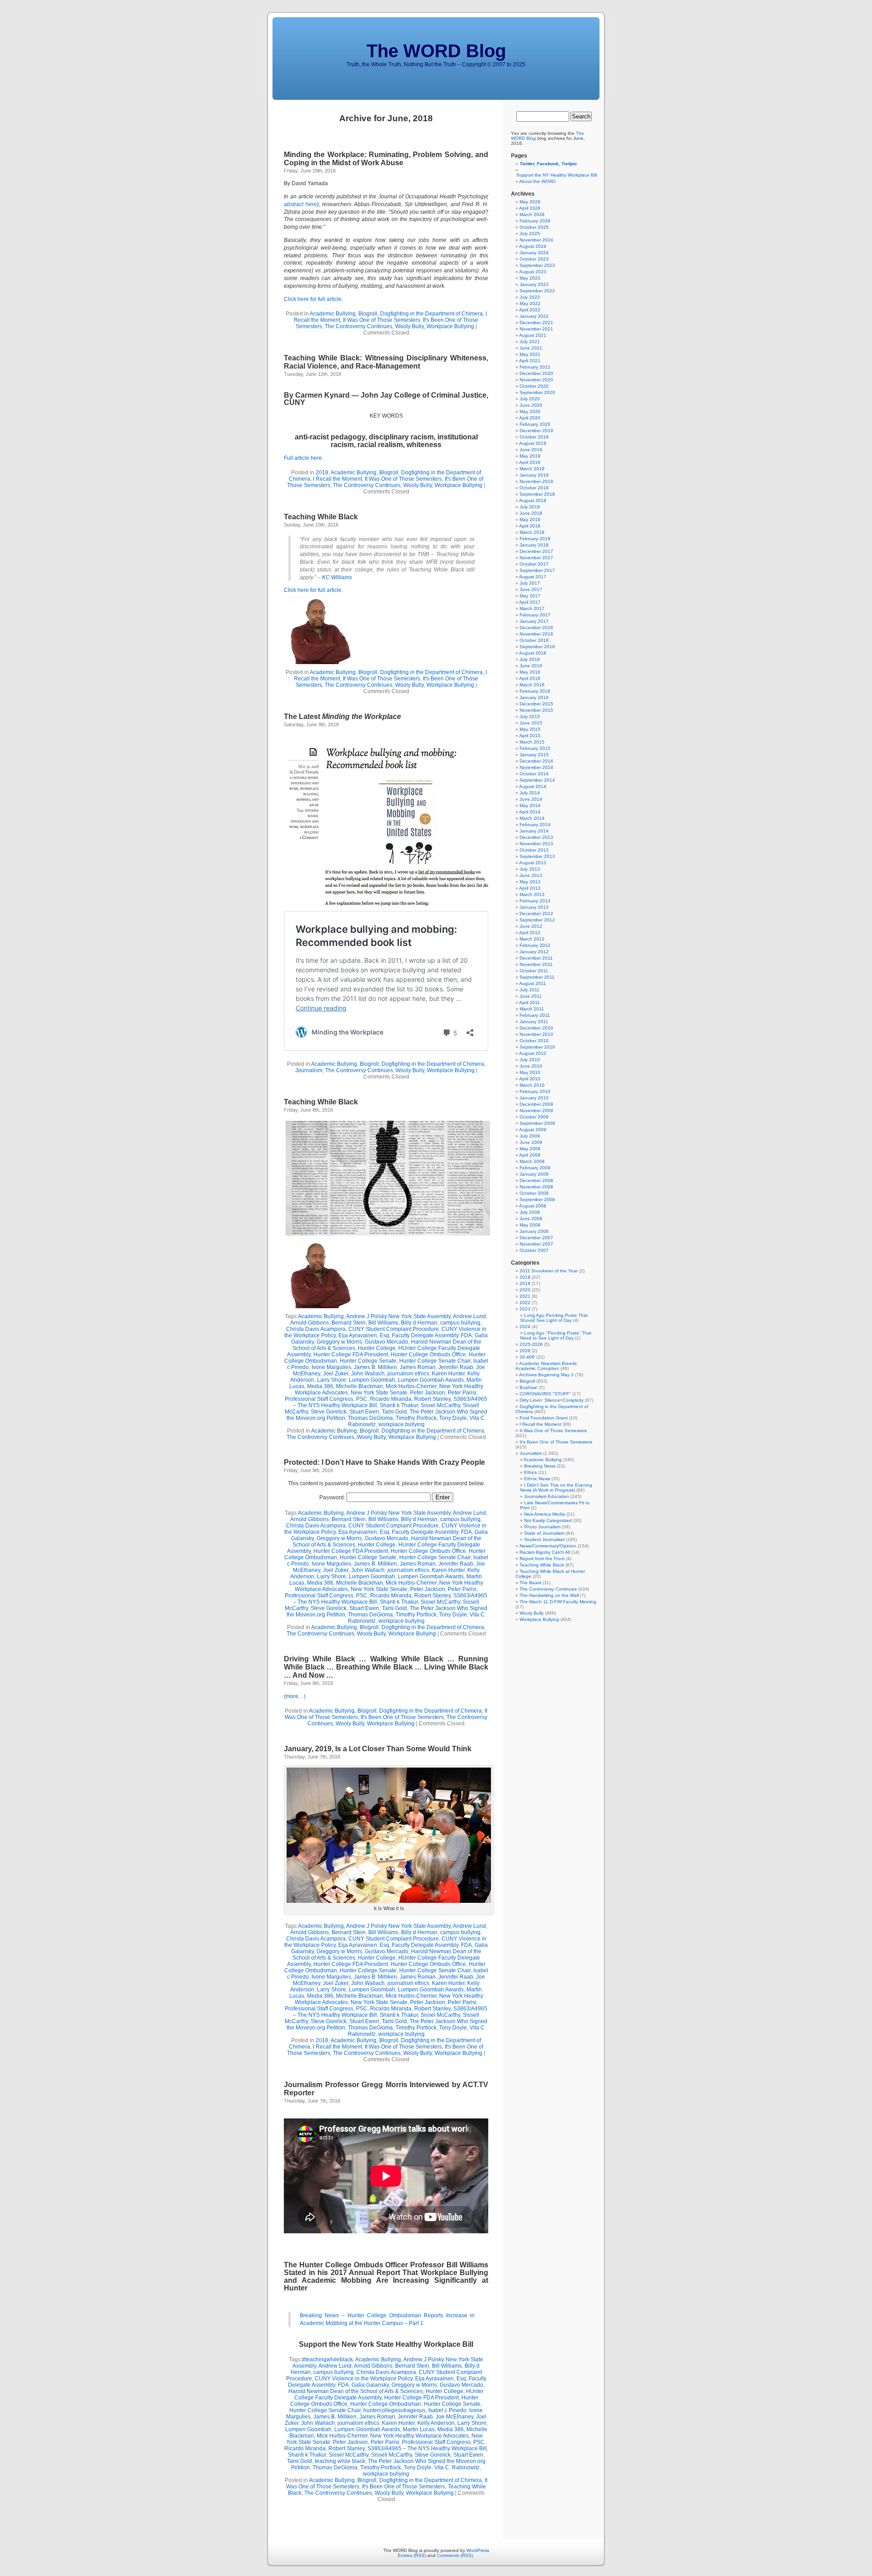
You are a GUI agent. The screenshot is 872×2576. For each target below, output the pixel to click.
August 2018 (533, 500)
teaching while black (340, 2461)
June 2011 (531, 996)
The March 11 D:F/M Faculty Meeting (558, 1602)
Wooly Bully (409, 326)
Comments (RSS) (455, 2555)
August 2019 (533, 443)
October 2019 (534, 437)
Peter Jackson (428, 1393)
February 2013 (535, 901)
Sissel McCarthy (440, 1405)
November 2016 (536, 634)
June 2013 (531, 875)
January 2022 (534, 316)
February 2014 (535, 825)
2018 (322, 473)
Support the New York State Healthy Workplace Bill (386, 2344)
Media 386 (320, 1386)
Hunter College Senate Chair (435, 1361)
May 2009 (530, 1149)
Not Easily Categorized (548, 1520)
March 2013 (532, 894)
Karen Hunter (448, 1374)
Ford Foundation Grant (544, 1418)
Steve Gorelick (329, 1412)
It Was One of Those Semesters (381, 320)
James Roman (418, 1367)
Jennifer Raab (456, 1367)
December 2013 (536, 837)
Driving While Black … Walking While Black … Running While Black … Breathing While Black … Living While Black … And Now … (386, 1667)
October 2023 (534, 259)
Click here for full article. (313, 299)
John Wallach (368, 1374)
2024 (525, 1327)
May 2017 (530, 596)
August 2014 (533, 786)
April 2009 (530, 1155)
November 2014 (536, 767)
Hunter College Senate (368, 1361)
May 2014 (530, 805)
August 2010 (533, 1053)
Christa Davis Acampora (316, 1329)
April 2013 (530, 888)
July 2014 (530, 793)
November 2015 (536, 710)
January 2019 (534, 475)
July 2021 (530, 342)
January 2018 (534, 545)
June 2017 (531, 589)
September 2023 (537, 265)
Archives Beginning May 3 (546, 1375)
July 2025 (530, 234)
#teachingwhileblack (327, 2359)
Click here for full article (313, 590)
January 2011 (534, 1022)
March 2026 (532, 214)
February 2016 (535, 691)
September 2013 (537, 856)
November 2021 (536, 329)
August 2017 (533, 577)
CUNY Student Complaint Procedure (394, 1329)
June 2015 (531, 723)
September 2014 (537, 780)
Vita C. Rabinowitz (457, 2468)
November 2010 (536, 1034)
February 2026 (535, 221)
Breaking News (540, 1466)
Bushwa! (529, 1387)
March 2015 (532, 742)
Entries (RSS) (412, 2555)
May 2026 (530, 202)
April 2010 (530, 1079)
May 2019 (530, 456)
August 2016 (533, 653)
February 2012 (535, 945)
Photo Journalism (542, 1527)
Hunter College (377, 1348)
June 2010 (531, 1066)
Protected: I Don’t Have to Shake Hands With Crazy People (384, 1462)
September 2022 (537, 291)
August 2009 (533, 1130)
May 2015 (530, 729)
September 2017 (537, 570)
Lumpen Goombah (372, 1380)
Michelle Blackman (359, 1386)
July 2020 (530, 399)
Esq (384, 1335)
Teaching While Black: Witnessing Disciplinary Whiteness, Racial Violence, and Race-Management (386, 362)
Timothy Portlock (416, 1418)
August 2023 (533, 272)
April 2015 (530, 736)
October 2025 (534, 227)
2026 (525, 1351)
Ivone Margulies (331, 1367)
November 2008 (536, 1187)
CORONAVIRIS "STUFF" (545, 1394)
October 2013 (534, 850)
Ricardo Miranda (391, 1399)
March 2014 (532, 818)
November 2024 (536, 240)
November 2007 (536, 1244)
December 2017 (536, 551)
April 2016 (530, 678)
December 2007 (536, 1238)
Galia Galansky (370, 2385)
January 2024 (534, 253)
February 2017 (535, 615)
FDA (466, 1335)
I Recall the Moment (337, 479)
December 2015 (536, 704)
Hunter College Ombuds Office (428, 1354)
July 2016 (530, 659)
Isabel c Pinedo (447, 2410)
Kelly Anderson (436, 2423)
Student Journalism (544, 1539)
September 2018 (537, 494)
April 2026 (530, 208)
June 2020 (531, 405)
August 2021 (533, 335)
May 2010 (530, 1072)
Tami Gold (394, 1412)
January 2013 (534, 907)
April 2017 (530, 602)
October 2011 (534, 971)
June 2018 (531, 513)
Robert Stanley (432, 1399)
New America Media (545, 1514)
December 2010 (536, 1028)
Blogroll (368, 314)
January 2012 (534, 952)
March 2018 (532, 532)
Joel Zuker (336, 1374)
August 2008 (533, 1206)
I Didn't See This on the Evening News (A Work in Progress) (556, 1487)
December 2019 (536, 431)
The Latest (342, 717)
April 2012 (530, 933)
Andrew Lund (469, 1316)
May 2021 (530, 354)
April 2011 (530, 1002)
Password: (333, 1497)
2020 (525, 1290)
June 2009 (531, 1142)
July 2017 (530, 583)
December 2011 (536, 958)
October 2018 (534, 488)
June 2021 (531, 348)
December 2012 (536, 914)
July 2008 (530, 1212)
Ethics (530, 1472)
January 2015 (534, 755)
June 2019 (531, 450)
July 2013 (530, 869)
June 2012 (531, 926)
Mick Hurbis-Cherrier (411, 1386)
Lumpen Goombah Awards (431, 1380)
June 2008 (531, 1219)
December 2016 (536, 628)
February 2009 (535, 1168)
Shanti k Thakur (399, 1405)
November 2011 (536, 964)
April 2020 (530, 418)
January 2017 (534, 621)
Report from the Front (542, 1559)
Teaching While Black (321, 517)
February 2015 (535, 748)
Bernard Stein (349, 1323)
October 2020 (534, 386)
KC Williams (337, 577)
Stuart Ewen (364, 1412)
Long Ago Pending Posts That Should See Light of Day (554, 1318)
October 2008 (534, 1193)
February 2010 (535, 1091)
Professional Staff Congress (319, 1399)
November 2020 (536, 380)
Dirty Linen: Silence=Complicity (552, 1400)
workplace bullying (401, 1424)
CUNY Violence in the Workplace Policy (364, 2379)
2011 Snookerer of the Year (549, 1271)
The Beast (530, 1583)
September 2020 (537, 392)
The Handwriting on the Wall (549, 1595)
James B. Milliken (375, 1367)
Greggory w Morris (339, 1342)
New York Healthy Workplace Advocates (419, 2436)
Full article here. (304, 458)
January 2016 (534, 697)
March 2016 (532, 685)
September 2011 (537, 977)
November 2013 (536, 844)
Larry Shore (332, 1380)
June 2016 (531, 666)
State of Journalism (544, 1533)
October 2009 (534, 1117)
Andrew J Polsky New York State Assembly (398, 1316)
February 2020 (535, 424)
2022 (525, 1303)
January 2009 (534, 1174)
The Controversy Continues (359, 326)
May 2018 (530, 520)
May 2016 (530, 672)
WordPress (478, 2550)
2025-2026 (531, 1344)
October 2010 (534, 1041)
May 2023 (530, 278)
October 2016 (534, 640)
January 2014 (534, 831)
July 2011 (530, 990)
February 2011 (535, 1015)
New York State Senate (379, 1393)
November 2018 (536, 481)
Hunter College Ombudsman (386, 2404)
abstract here (300, 204)
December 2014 (536, 761)
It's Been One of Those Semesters (402, 1717)
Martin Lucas (419, 2429)
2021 (525, 1296)
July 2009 (530, 1136)
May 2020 (530, 411)
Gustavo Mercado (386, 1342)
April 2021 (530, 361)
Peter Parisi (462, 1393)
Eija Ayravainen (358, 1335)
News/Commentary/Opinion (548, 1546)
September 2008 (537, 1199)
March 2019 (532, 469)
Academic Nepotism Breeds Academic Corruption (546, 1366)
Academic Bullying (333, 314)
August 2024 (533, 246)
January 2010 (534, 1098)
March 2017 (532, 608)
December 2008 (536, 1180)
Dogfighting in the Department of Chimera (431, 314)
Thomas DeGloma (370, 1418)
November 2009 (536, 1111)
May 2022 (530, 303)
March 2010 (532, 1085)
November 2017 (536, 558)
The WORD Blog (436, 51)
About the (537, 181)
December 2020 (536, 373)
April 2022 (530, 310)
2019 (525, 1283)
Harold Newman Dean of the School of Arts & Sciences (356, 2391)
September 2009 (537, 1123)
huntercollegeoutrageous (394, 2410)
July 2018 (530, 507)
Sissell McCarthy (391, 2455)
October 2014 (534, 774)
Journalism (309, 1070)
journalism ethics (408, 1374)
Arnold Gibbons (310, 1323)
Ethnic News (537, 1479)
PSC (362, 1399)
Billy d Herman (419, 1323)
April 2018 (530, 526)
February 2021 (535, 367)
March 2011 (532, 1009)
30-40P (527, 1357)
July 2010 (530, 1060)
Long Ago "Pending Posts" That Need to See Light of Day (556, 1335)
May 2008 (530, 1225)
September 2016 (537, 647)
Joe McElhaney (454, 2417)
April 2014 (530, 812)
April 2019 (530, 462)
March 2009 (532, 1161)
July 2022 (530, 297)
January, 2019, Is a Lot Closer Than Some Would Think (378, 1749)
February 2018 (535, 539)
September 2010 (537, 1047)
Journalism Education (547, 1496)
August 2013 (533, 863)
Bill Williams (383, 1323)
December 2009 (536, 1104)
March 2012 (532, 939)
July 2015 (530, 717)
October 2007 (534, 1250)
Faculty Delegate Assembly (425, 1335)
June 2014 (531, 799)
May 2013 (530, 882)
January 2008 (534, 1231)
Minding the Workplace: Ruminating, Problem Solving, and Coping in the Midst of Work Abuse (386, 159)
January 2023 (534, 284)
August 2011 (533, 983)
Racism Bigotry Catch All (545, 1552)
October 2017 (534, 564)
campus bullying (460, 1323)
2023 (525, 1309)
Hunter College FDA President (351, 1354)
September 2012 (537, 920)
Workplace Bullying (450, 326)
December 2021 (536, 323)
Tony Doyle (453, 1418)
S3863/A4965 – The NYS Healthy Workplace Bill (427, 2448)
